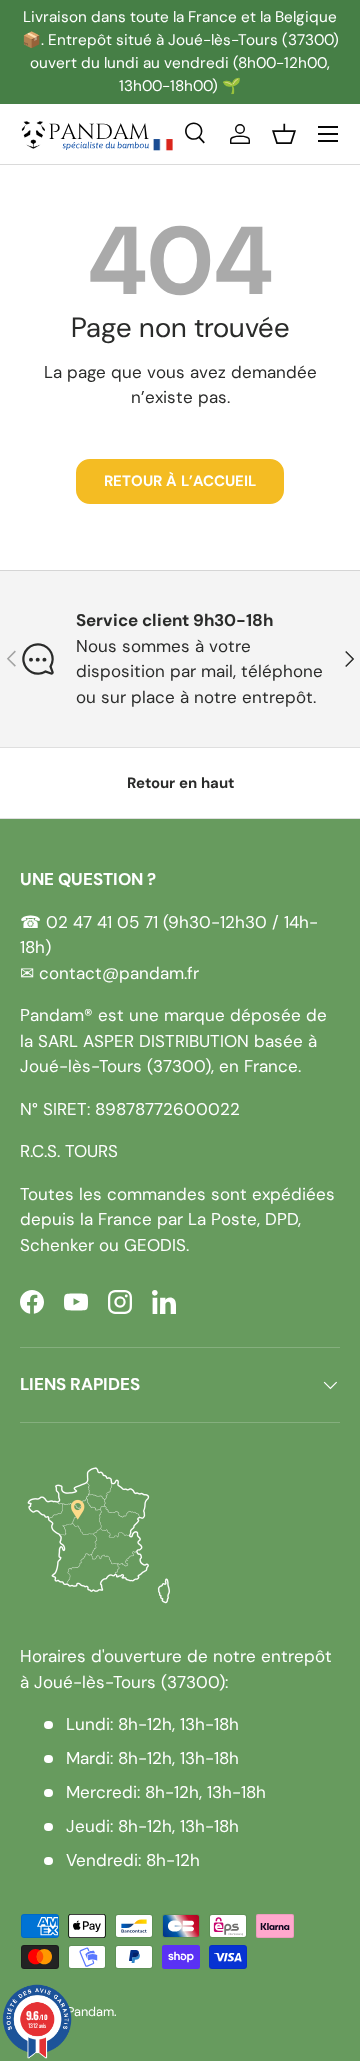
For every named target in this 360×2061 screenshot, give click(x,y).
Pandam (90, 2011)
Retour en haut (180, 783)
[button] (284, 134)
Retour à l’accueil (180, 481)
